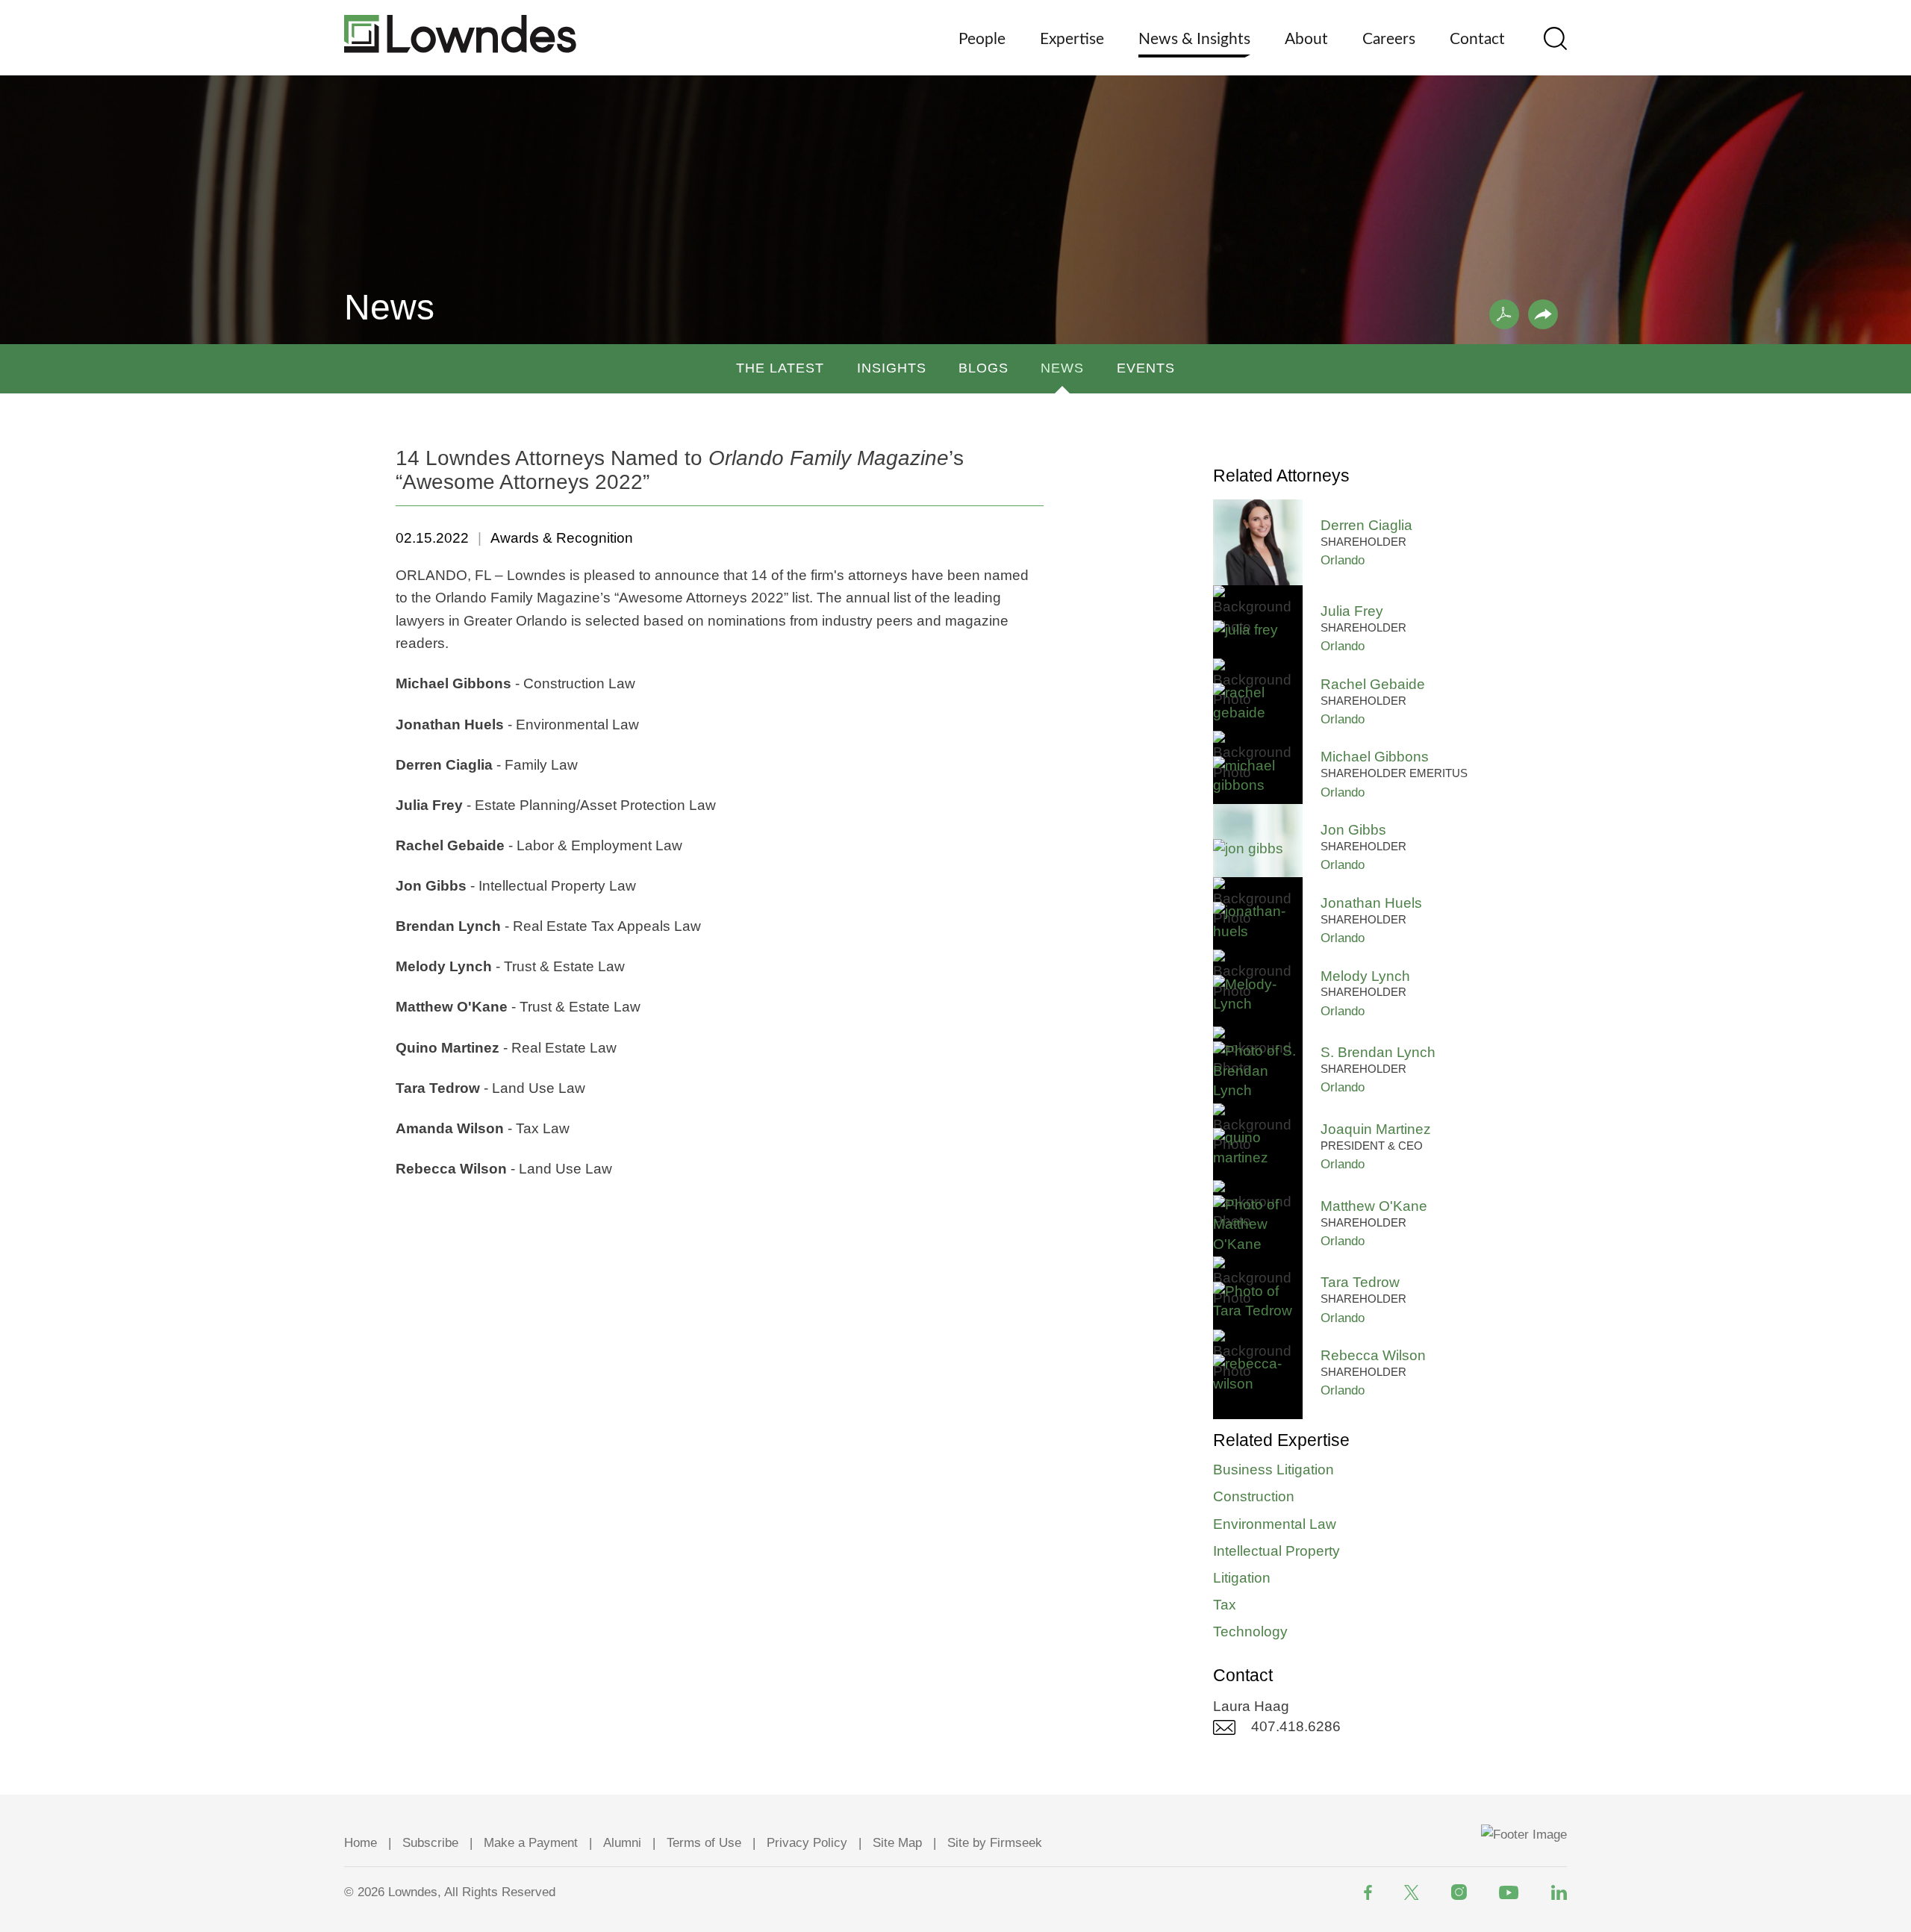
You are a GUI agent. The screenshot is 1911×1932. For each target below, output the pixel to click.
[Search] (1555, 38)
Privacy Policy (807, 1843)
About (1306, 39)
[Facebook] (1368, 1892)
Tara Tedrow (1360, 1282)
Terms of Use (704, 1843)
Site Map (897, 1843)
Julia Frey (1352, 611)
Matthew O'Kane (1374, 1206)
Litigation (1242, 1578)
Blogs (983, 368)
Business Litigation (1274, 1470)
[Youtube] (1509, 1892)
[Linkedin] (1559, 1892)
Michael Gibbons (1375, 757)
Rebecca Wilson (1373, 1355)
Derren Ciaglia (1366, 525)
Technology (1250, 1632)
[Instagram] (1459, 1892)
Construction (1254, 1496)
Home (361, 1843)
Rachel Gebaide (1373, 684)
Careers (1389, 39)
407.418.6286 (1296, 1726)
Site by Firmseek (995, 1843)
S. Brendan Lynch (1378, 1052)
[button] (1543, 314)
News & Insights (1194, 39)
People (982, 39)
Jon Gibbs (1353, 830)
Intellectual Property (1276, 1551)
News (1062, 368)
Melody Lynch (1365, 976)
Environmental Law (1275, 1524)
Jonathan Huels (1371, 903)
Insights (892, 368)
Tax (1225, 1605)
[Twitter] (1412, 1892)
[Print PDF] (1504, 314)
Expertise (1072, 39)
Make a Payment (531, 1843)
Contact (1477, 39)
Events (1146, 368)
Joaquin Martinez (1376, 1129)
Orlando (1343, 560)
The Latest (780, 368)
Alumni (622, 1843)
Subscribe (430, 1843)
